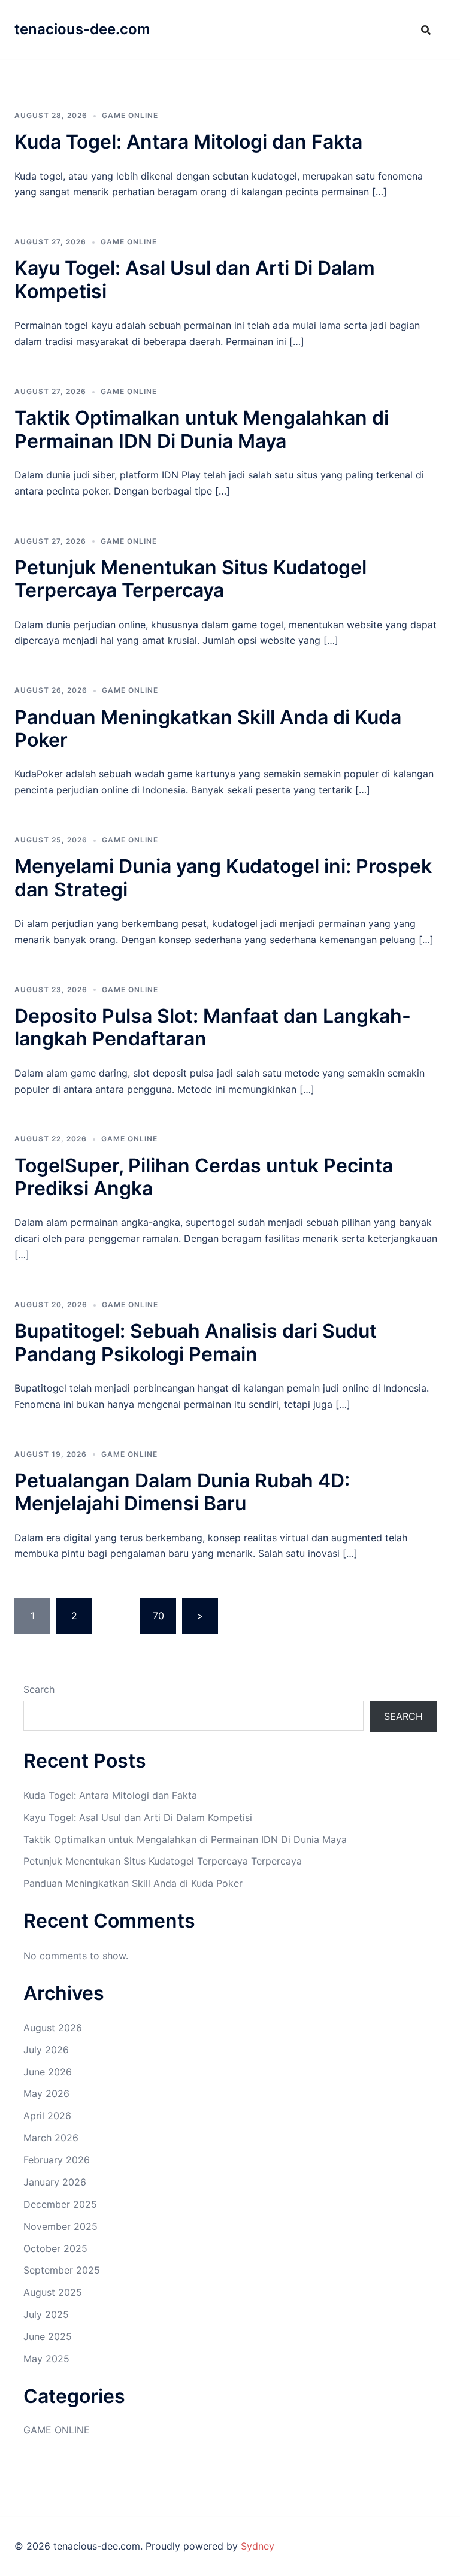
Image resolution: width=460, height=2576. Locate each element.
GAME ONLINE (130, 115)
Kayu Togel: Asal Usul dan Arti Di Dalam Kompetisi (195, 279)
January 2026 (55, 2182)
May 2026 (46, 2093)
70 (158, 1616)
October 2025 (55, 2248)
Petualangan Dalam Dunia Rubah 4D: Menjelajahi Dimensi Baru (182, 1492)
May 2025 (46, 2359)
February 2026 (57, 2160)
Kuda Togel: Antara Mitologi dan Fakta (188, 142)
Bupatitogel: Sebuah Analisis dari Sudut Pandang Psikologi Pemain (196, 1342)
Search (39, 1689)
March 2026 (51, 2138)
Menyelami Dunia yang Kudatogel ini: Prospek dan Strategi (223, 878)
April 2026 (47, 2116)
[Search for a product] (426, 30)
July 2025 (46, 2314)
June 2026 (48, 2072)
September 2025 (62, 2270)
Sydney (258, 2546)
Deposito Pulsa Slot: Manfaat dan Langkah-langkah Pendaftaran (213, 1027)
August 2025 (53, 2292)
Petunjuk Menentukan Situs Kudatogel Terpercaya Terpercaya (190, 579)
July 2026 (46, 2050)
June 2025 (48, 2336)
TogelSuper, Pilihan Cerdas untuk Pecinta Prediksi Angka (204, 1177)
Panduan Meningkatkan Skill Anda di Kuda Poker (208, 728)
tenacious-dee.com (82, 29)
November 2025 (60, 2226)
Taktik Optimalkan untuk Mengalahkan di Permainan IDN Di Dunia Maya (202, 429)
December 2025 (60, 2204)
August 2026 (53, 2028)
